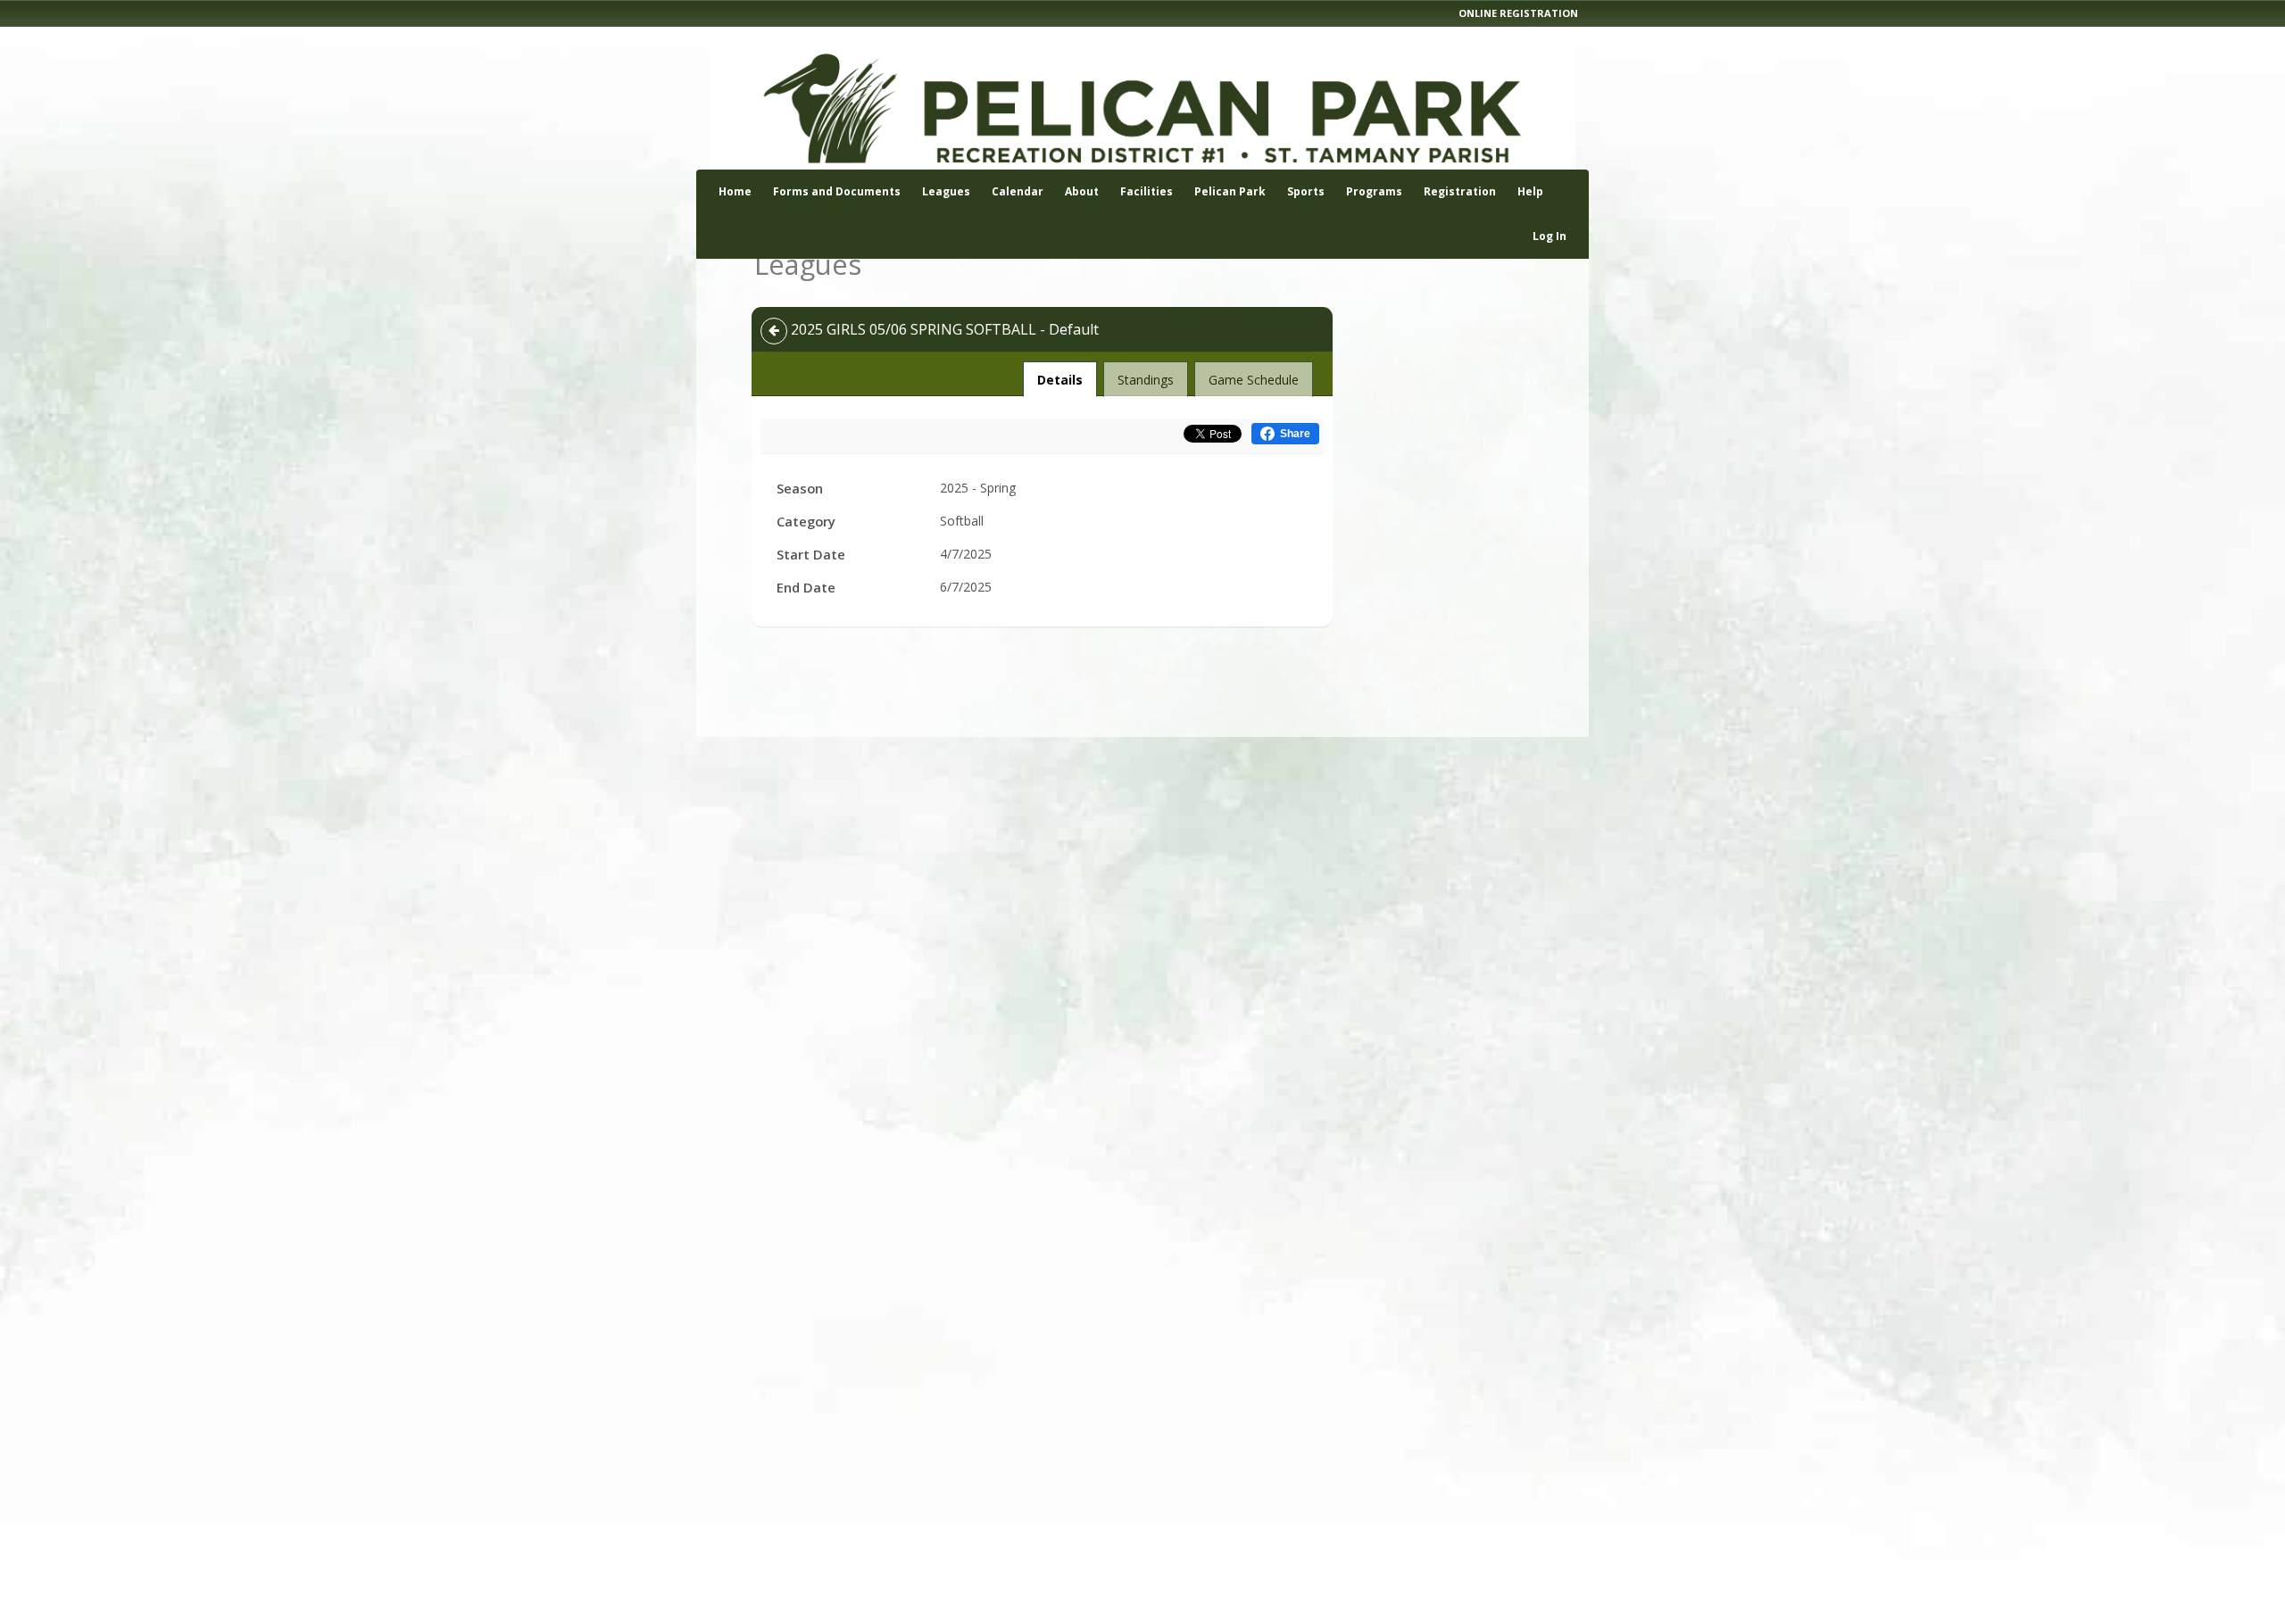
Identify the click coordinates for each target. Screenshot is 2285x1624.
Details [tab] (1060, 379)
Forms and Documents (837, 191)
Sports (1306, 191)
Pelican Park (1230, 191)
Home (735, 191)
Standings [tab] (1146, 380)
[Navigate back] (774, 331)
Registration (1460, 191)
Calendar (1018, 191)
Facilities (1147, 191)
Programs (1374, 191)
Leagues (946, 191)
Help (1530, 191)
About (1082, 191)
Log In (1550, 236)
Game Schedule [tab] (1254, 380)
